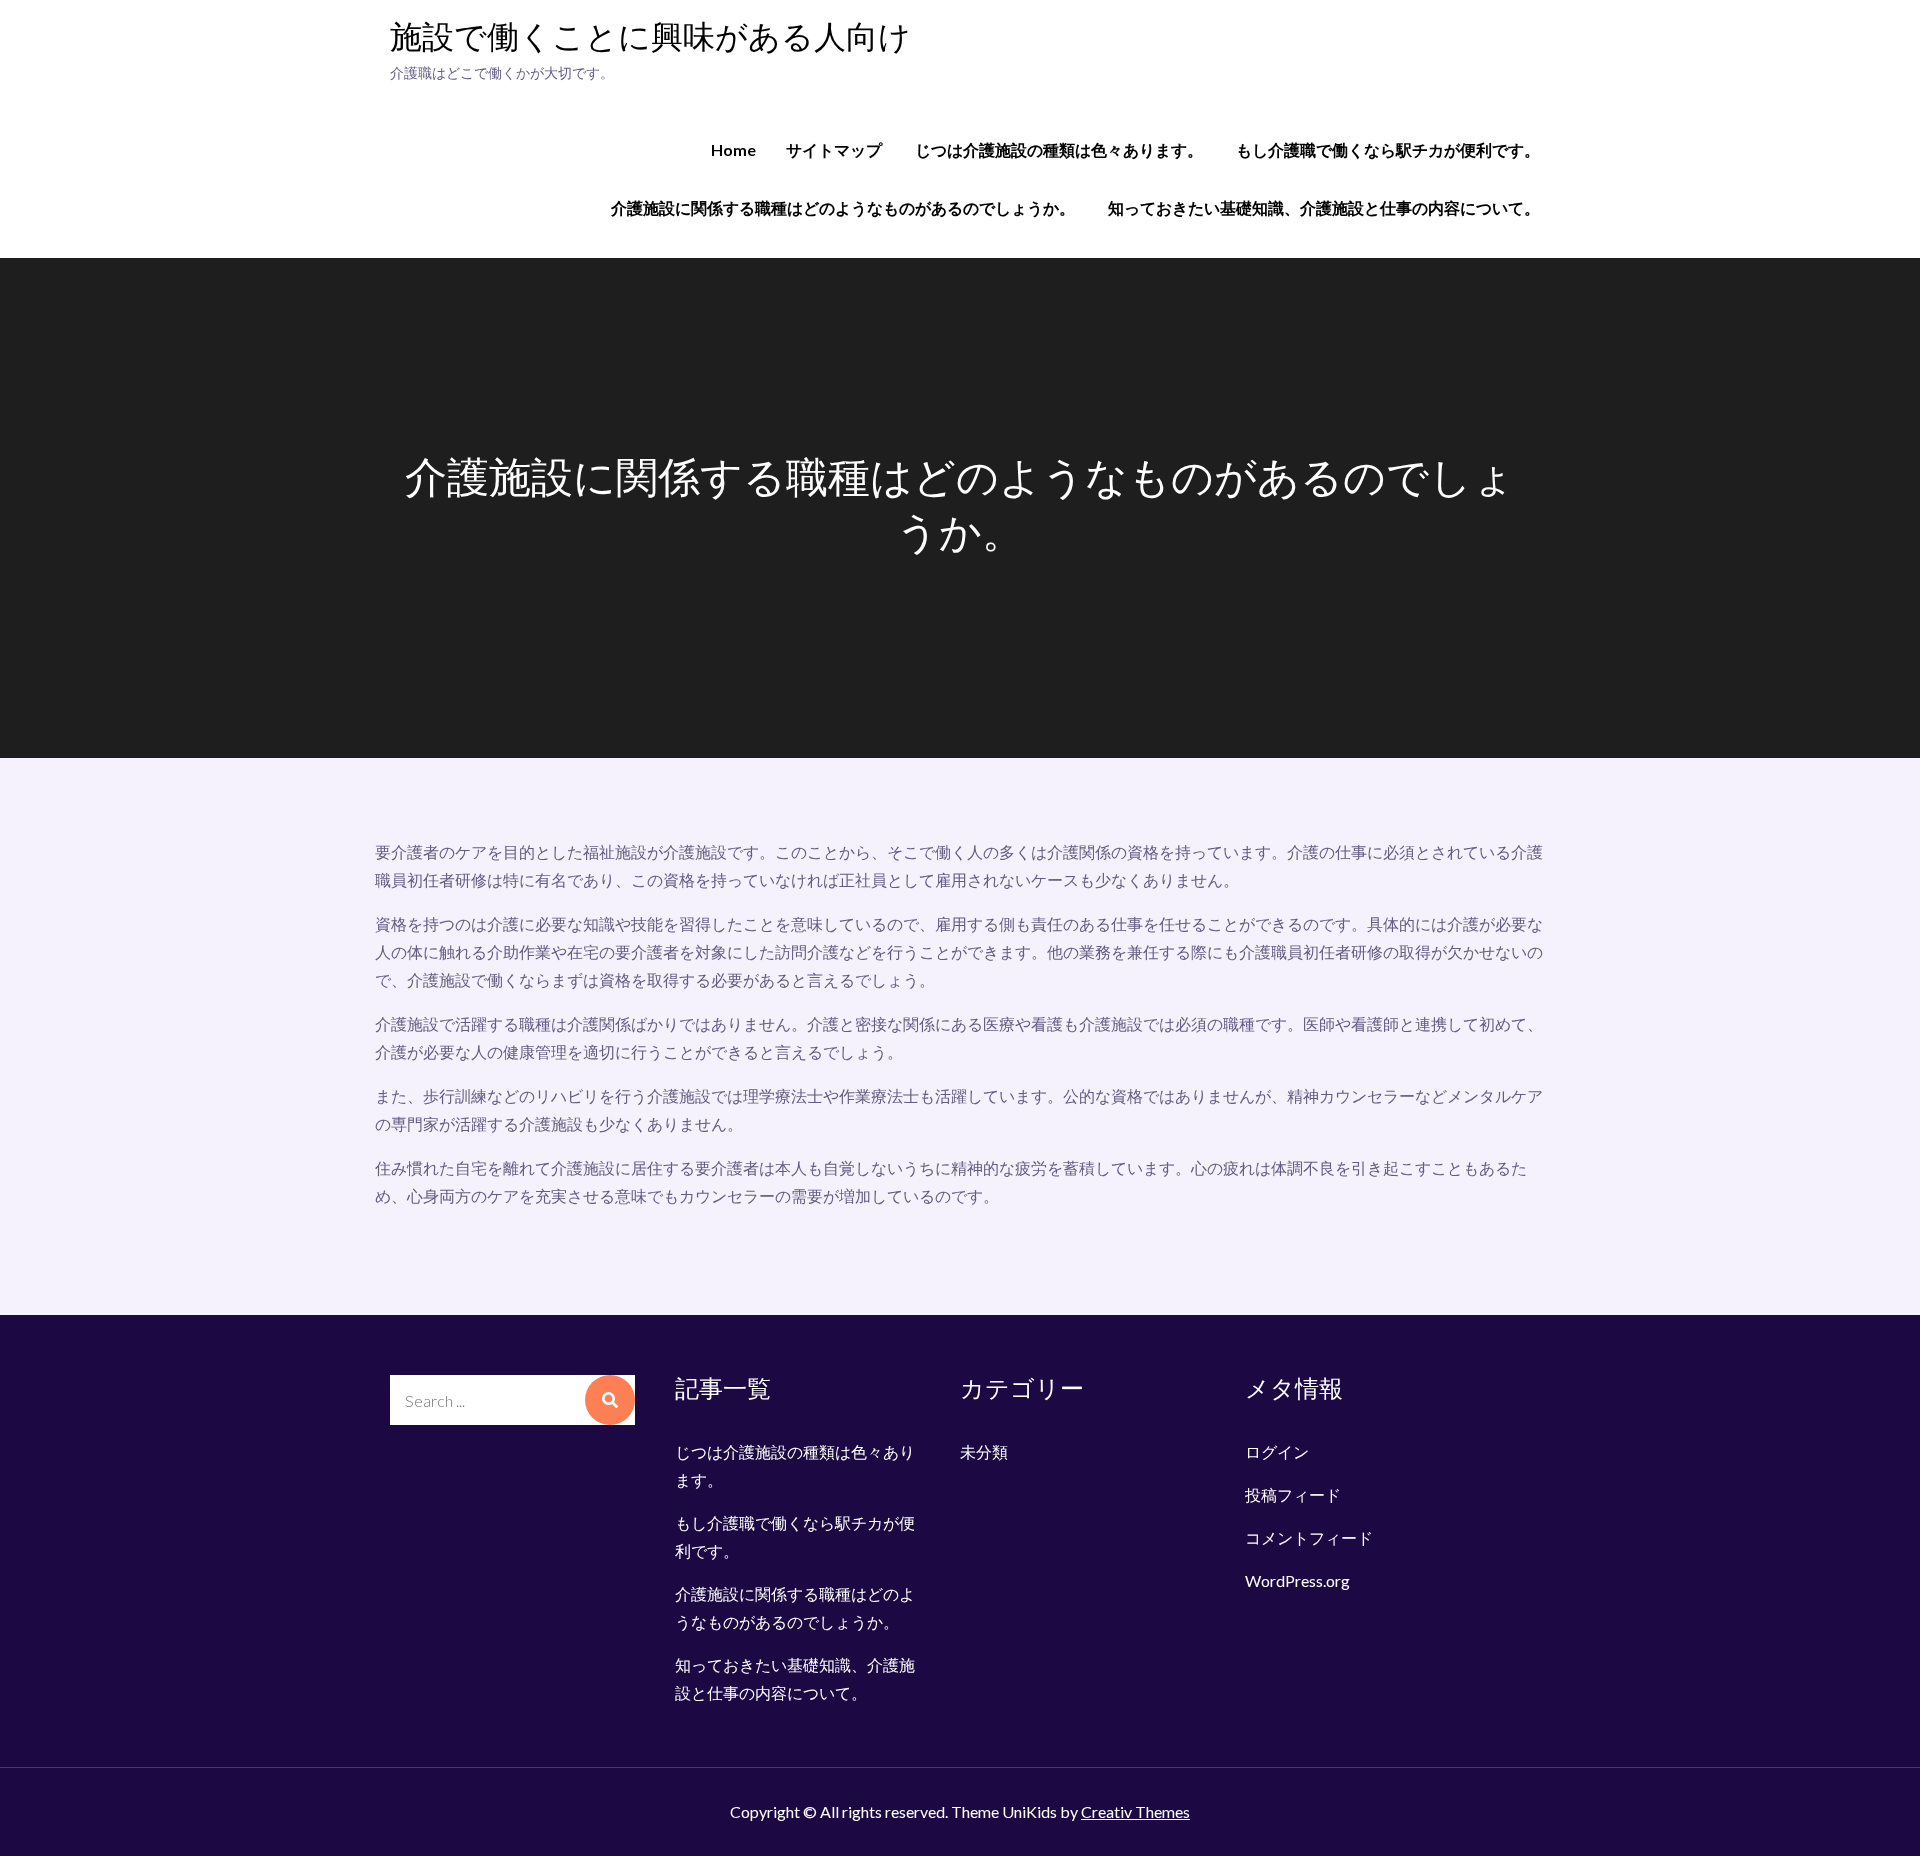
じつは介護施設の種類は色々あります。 (1059, 149)
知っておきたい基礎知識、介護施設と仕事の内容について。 (1324, 207)
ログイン (1277, 1451)
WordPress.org (1297, 1580)
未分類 (984, 1451)
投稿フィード (1293, 1494)
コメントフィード (1309, 1537)
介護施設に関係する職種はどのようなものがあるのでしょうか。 (843, 207)
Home (733, 149)
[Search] (610, 1400)
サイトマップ (834, 149)
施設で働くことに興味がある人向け (650, 38)
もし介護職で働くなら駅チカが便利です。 (1388, 149)
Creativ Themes (1135, 1811)
